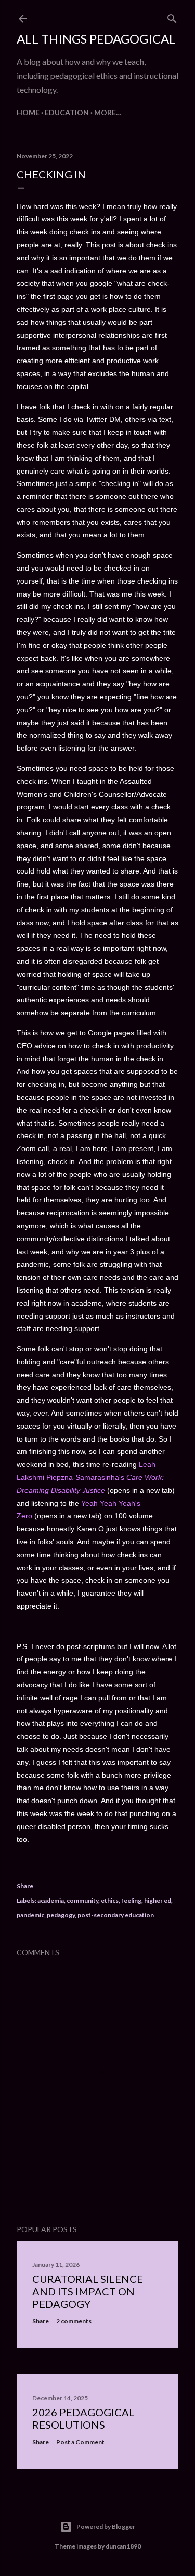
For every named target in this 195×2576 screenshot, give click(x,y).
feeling (131, 1900)
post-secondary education (116, 1915)
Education (67, 112)
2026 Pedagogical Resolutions (83, 2418)
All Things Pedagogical (96, 39)
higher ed (158, 1900)
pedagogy (61, 1915)
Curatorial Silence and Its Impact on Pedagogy (88, 2291)
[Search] (172, 16)
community (82, 1900)
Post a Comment (80, 2442)
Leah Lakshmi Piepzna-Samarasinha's (90, 1477)
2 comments (74, 2321)
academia (51, 1900)
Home (28, 112)
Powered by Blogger (106, 2526)
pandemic (30, 1915)
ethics (110, 1900)
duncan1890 (123, 2546)
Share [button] (25, 1886)
